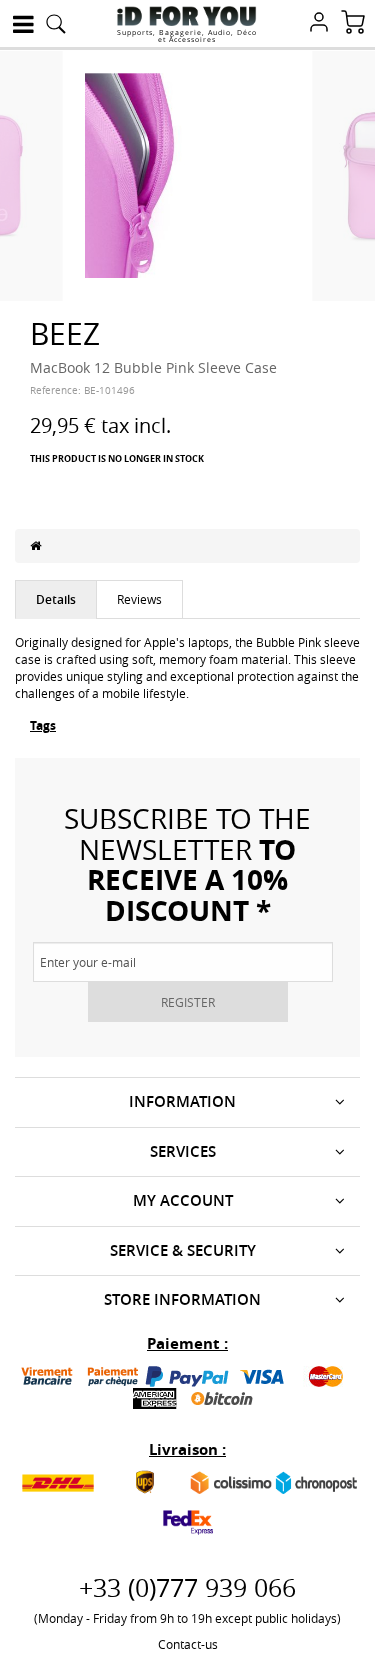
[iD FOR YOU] (186, 16)
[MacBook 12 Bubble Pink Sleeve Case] (188, 174)
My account (183, 1200)
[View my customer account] (319, 24)
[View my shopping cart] (353, 24)
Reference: (55, 390)
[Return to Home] (35, 545)
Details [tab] (56, 599)
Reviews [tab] (139, 599)
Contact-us (188, 1644)
